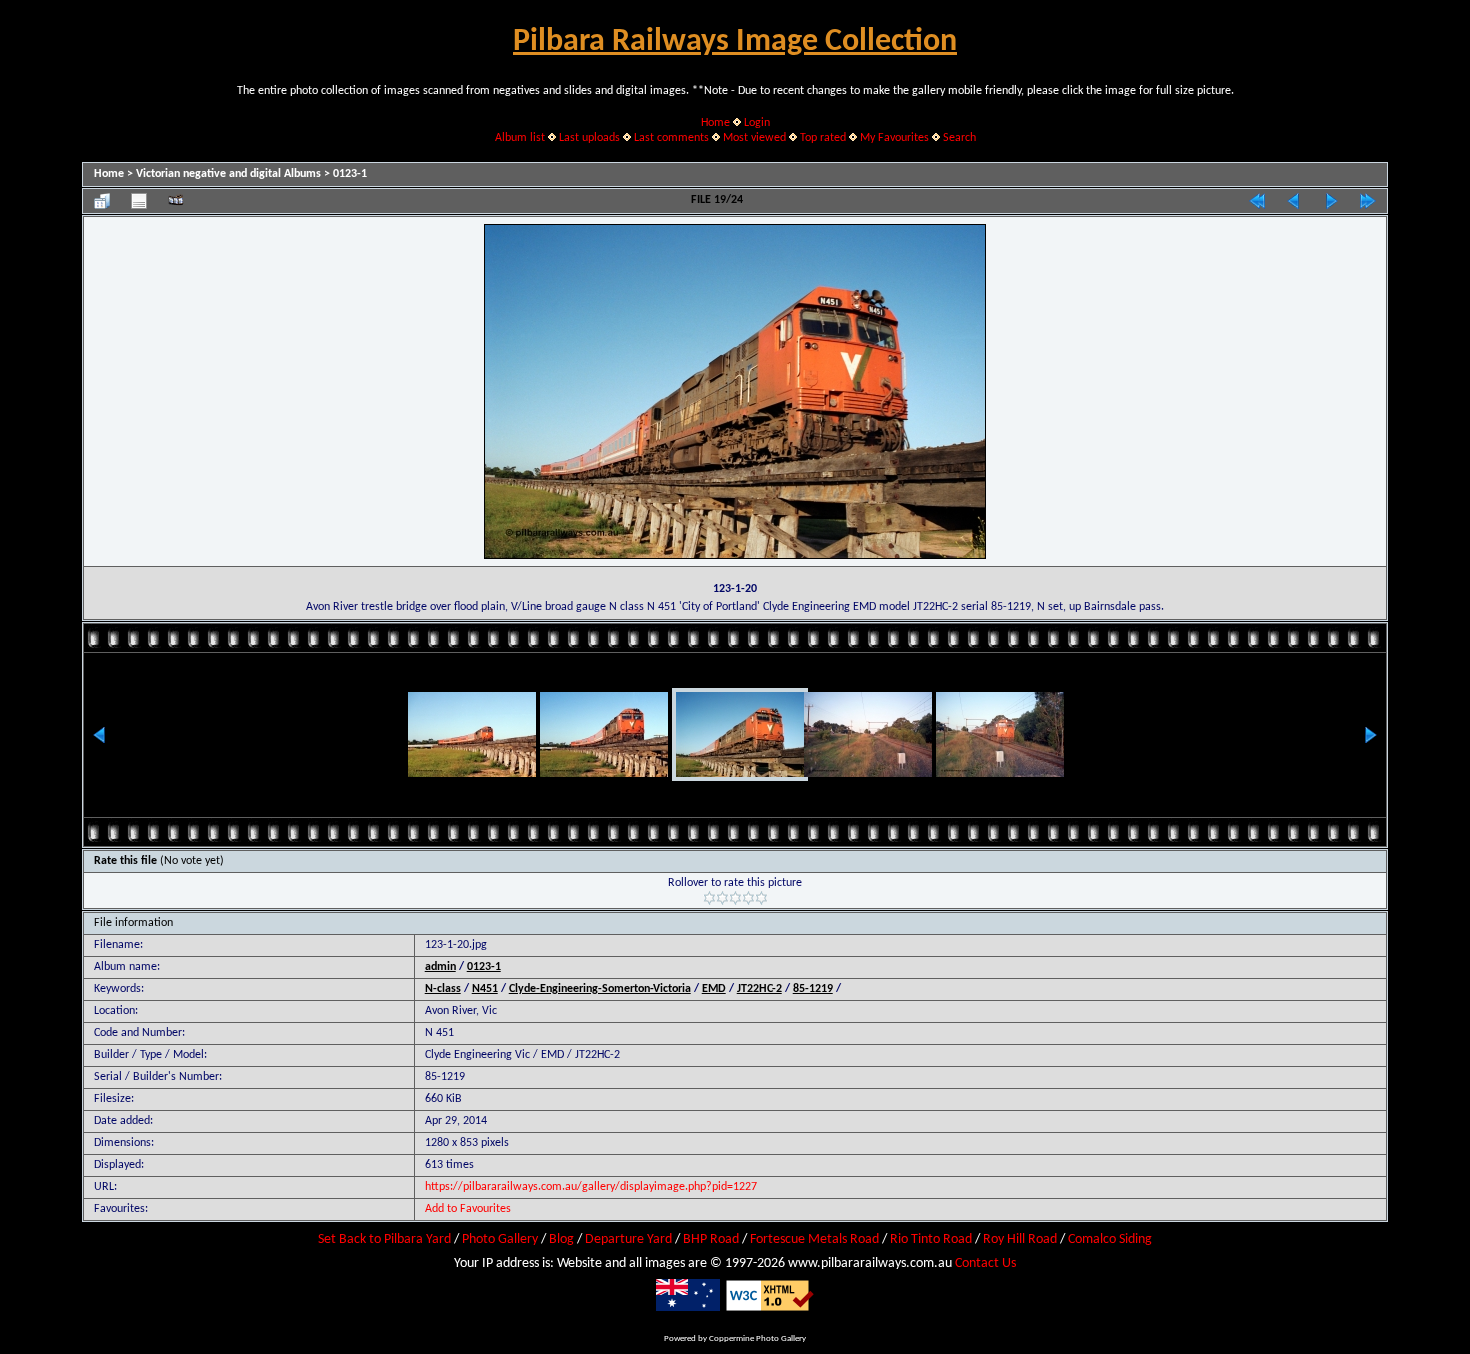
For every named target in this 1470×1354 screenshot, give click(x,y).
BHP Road (711, 1239)
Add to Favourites (468, 1209)
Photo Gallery (500, 1239)
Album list (520, 138)
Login (757, 123)
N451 (485, 989)
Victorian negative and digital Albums (228, 174)
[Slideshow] (176, 201)
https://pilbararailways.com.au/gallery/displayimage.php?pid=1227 (591, 1187)
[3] (735, 898)
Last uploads (589, 138)
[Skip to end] (1368, 201)
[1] (709, 898)
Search (959, 138)
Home (715, 123)
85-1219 (813, 989)
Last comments (671, 138)
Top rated (823, 138)
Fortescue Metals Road (814, 1239)
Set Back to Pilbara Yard (384, 1239)
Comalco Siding (1110, 1239)
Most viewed (754, 138)
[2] (722, 898)
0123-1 (350, 174)
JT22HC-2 (759, 989)
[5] (761, 898)
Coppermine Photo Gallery (757, 1338)
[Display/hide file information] (139, 201)
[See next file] (1331, 201)
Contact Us (985, 1263)
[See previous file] (1294, 201)
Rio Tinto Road (931, 1239)
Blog (561, 1239)
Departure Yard (628, 1239)
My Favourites (894, 138)
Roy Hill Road (1020, 1239)
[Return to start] (1257, 201)
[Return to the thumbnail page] (102, 201)
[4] (748, 898)
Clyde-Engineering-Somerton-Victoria (600, 989)
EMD (714, 989)
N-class (443, 989)
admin (440, 967)
